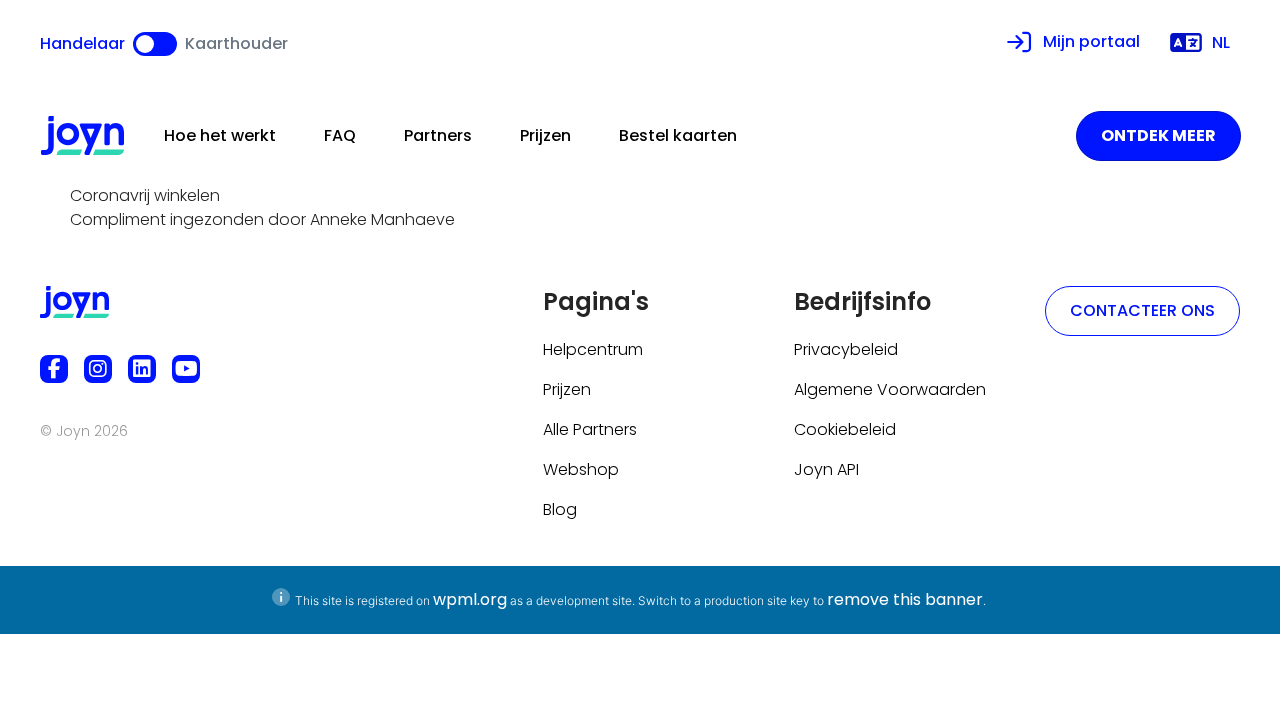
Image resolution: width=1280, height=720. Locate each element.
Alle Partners (590, 429)
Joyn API (826, 469)
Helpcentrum (593, 349)
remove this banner (905, 599)
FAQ (340, 135)
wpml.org (470, 599)
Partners (438, 135)
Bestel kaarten (678, 135)
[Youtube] (186, 369)
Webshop (581, 469)
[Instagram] (98, 369)
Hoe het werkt (220, 135)
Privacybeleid (846, 349)
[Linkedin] (142, 369)
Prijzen (545, 135)
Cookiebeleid (845, 429)
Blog (560, 509)
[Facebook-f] (54, 369)
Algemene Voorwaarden (890, 389)
